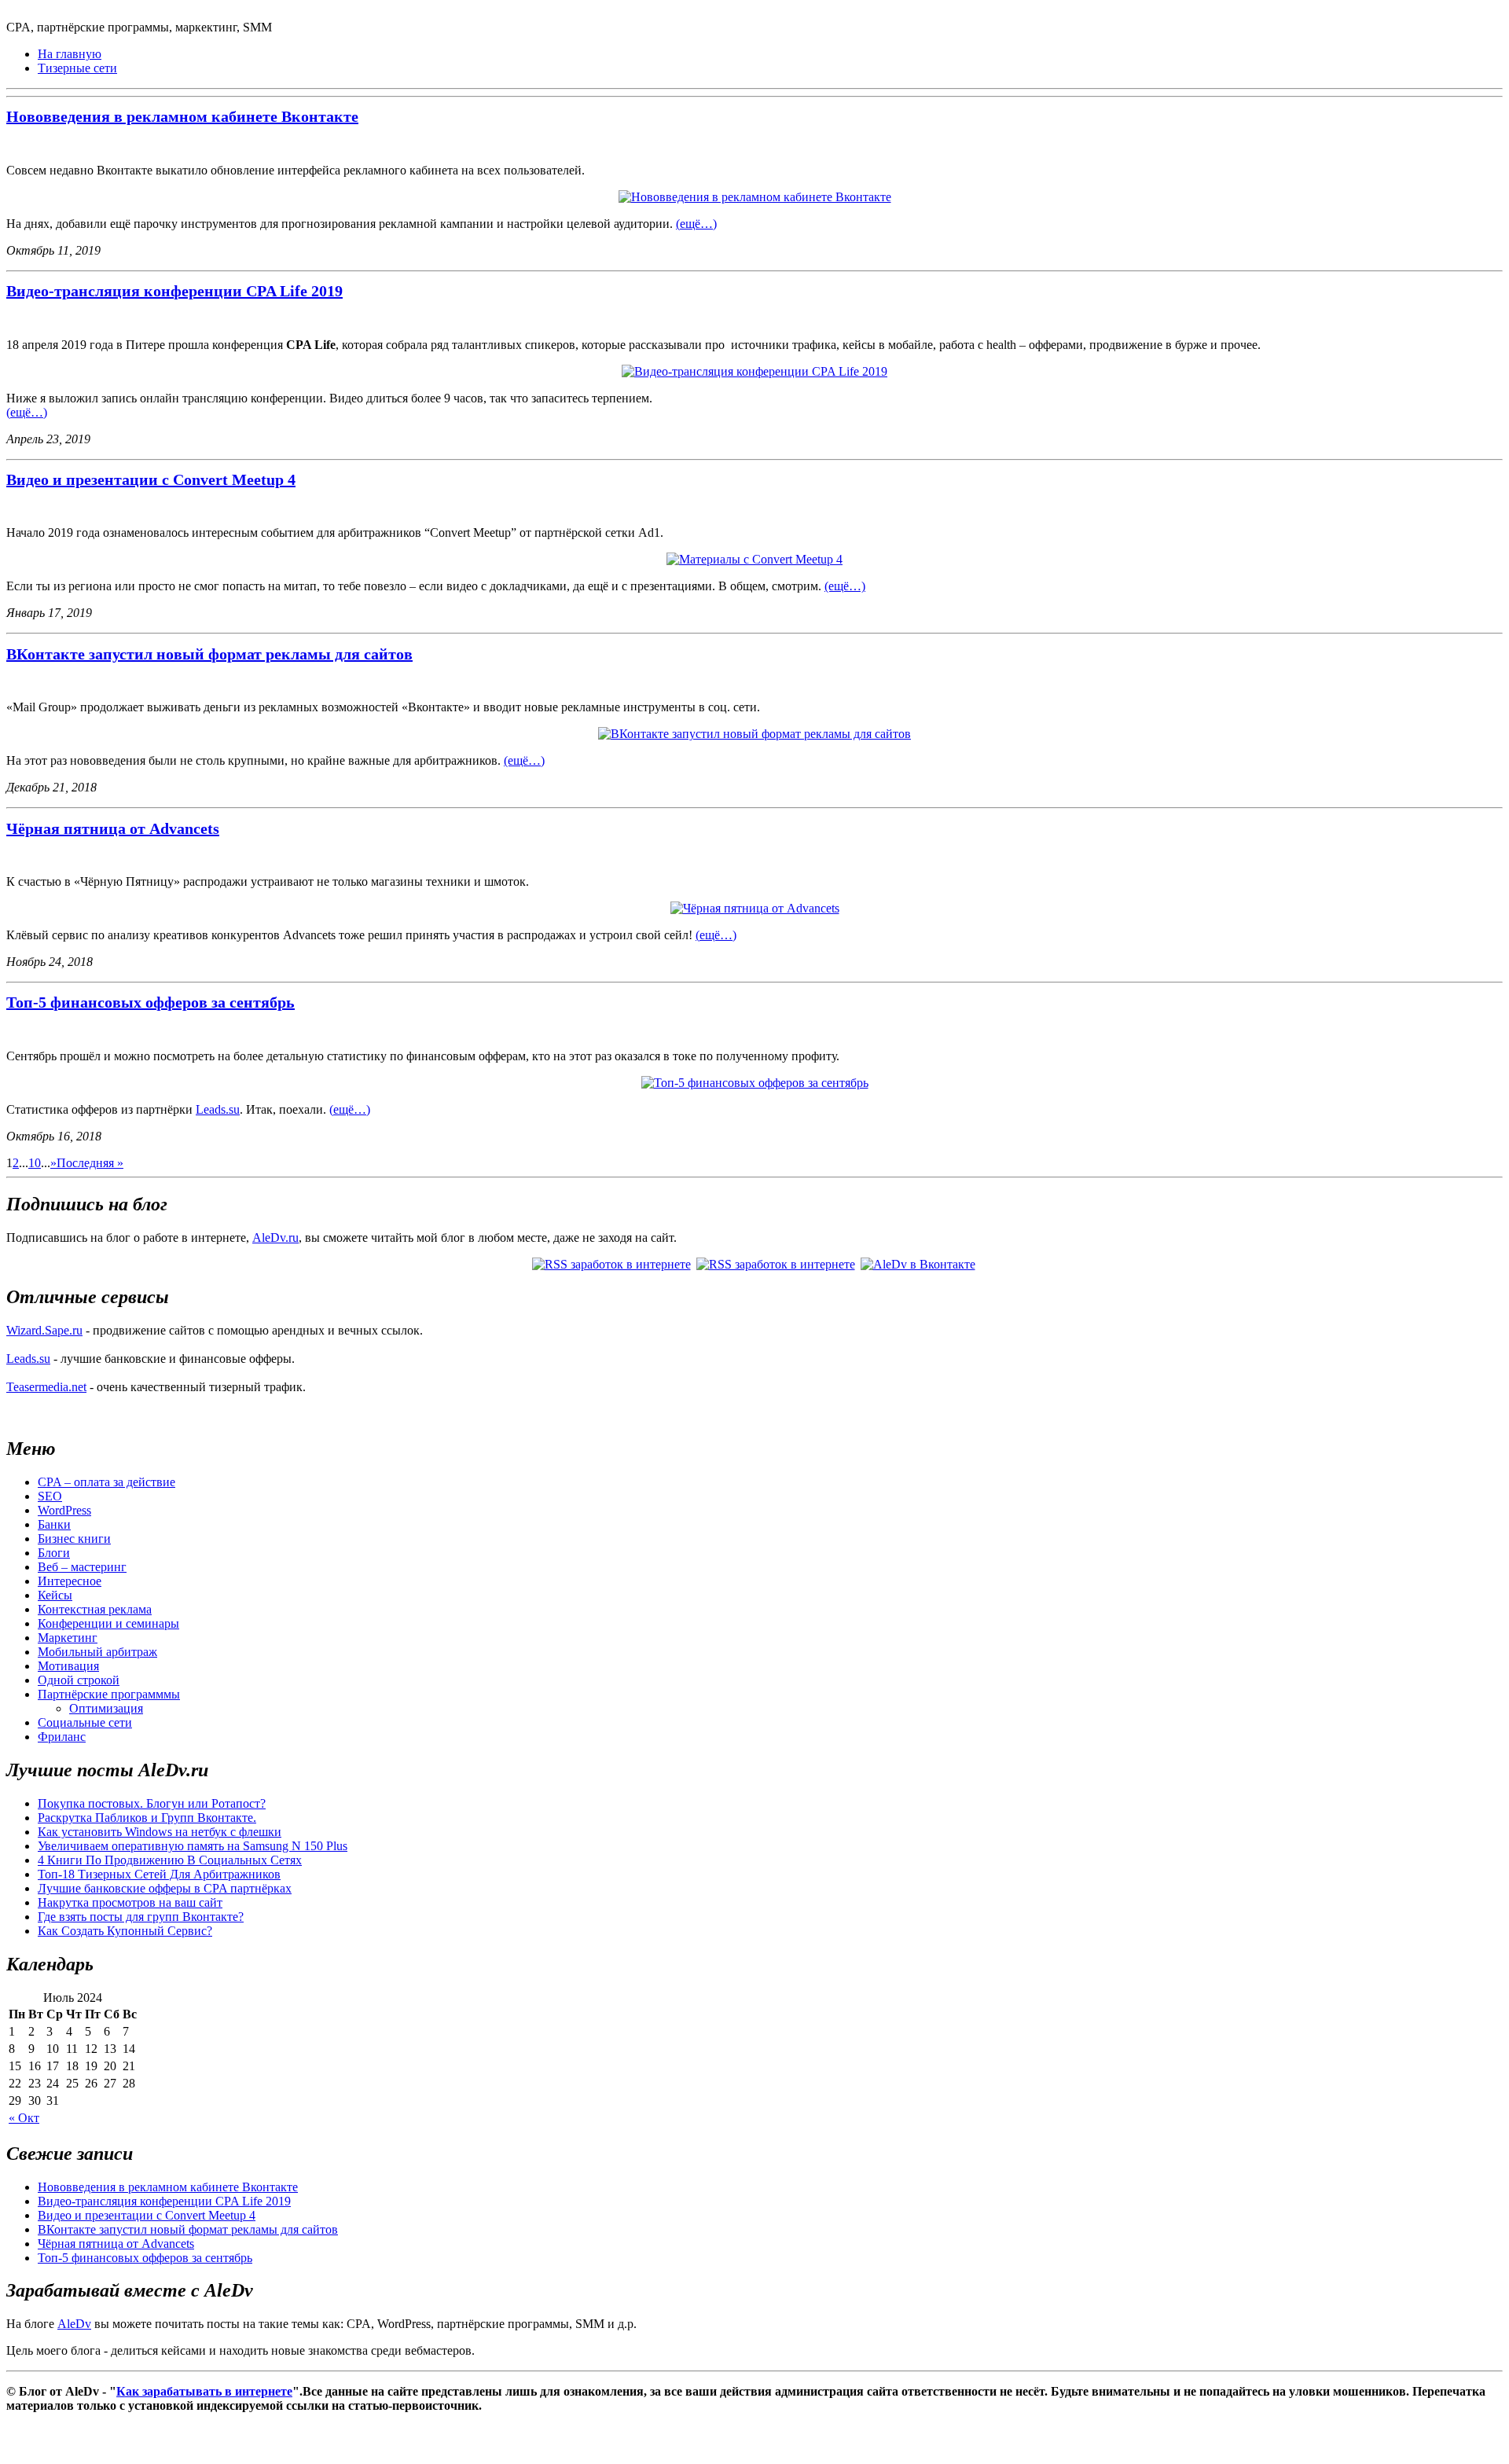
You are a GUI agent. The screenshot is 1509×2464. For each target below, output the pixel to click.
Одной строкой (79, 1680)
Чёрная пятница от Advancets (113, 828)
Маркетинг (68, 1638)
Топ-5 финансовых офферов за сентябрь (151, 1002)
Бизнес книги (74, 1539)
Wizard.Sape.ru (44, 1330)
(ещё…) (696, 224)
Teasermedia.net (46, 1387)
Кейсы (55, 1595)
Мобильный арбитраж (97, 1652)
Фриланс (62, 1737)
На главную (70, 54)
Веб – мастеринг (82, 1567)
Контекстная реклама (95, 1609)
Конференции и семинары (108, 1623)
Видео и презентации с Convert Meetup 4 (151, 479)
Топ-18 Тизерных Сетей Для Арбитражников (159, 1874)
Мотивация (68, 1666)
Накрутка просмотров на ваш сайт (130, 1902)
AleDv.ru (275, 1238)
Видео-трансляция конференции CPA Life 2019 (174, 291)
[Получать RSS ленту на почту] (777, 1264)
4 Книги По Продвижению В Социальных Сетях (170, 1860)
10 (35, 1163)
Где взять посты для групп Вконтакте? (141, 1917)
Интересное (70, 1581)
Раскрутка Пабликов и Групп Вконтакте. (147, 1818)
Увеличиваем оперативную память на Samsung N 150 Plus (193, 1846)
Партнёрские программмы (109, 1694)
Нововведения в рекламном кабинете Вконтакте (182, 116)
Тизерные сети (77, 68)
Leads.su (218, 1109)
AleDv (74, 2324)
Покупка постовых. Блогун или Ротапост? (152, 1803)
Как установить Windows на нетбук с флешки (160, 1832)
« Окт (24, 2118)
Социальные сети (85, 1722)
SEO (50, 1496)
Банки (54, 1524)
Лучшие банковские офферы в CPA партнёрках (165, 1888)
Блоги (54, 1553)
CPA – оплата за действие (106, 1482)
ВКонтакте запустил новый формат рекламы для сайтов (209, 654)
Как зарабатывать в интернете (204, 2391)
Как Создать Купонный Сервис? (125, 1931)
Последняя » (90, 1163)
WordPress (64, 1510)
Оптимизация (106, 1708)
